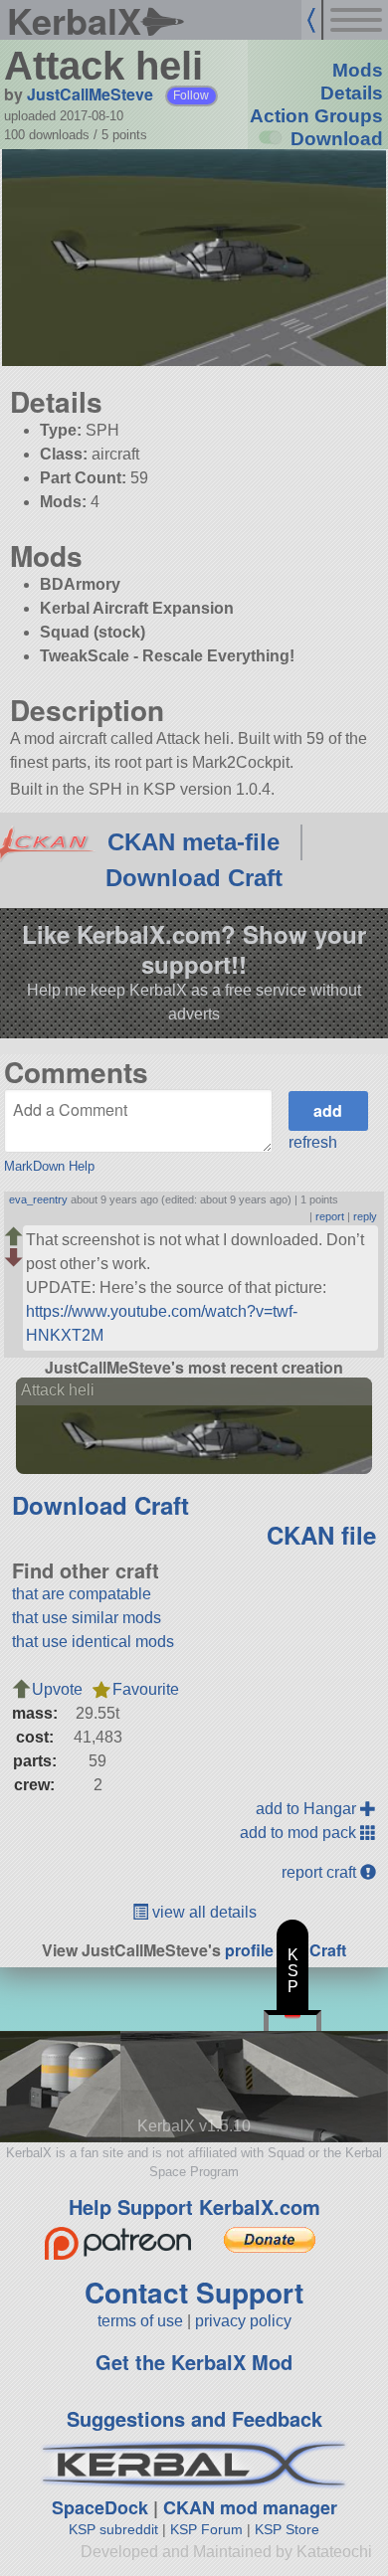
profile (249, 1950)
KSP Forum (206, 2529)
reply (365, 1216)
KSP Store (287, 2529)
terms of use (140, 2321)
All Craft (316, 1950)
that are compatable (82, 1594)
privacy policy (243, 2321)
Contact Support (194, 2292)
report (330, 1216)
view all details (202, 1912)
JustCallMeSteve (90, 94)
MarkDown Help (49, 1166)
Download (337, 139)
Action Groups (316, 116)
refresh (313, 1142)
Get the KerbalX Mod (194, 2362)
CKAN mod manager (250, 2507)
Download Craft (194, 878)
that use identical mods (93, 1642)
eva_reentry (38, 1199)
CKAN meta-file (194, 842)
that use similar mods (87, 1618)
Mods (358, 70)
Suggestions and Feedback (194, 2418)
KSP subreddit (113, 2529)
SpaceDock (100, 2507)
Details (352, 93)
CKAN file (321, 1535)
